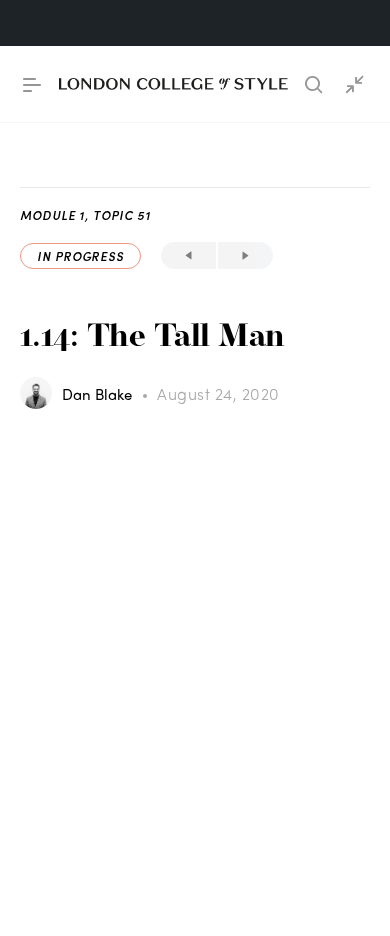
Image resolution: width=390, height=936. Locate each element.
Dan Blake (99, 394)
